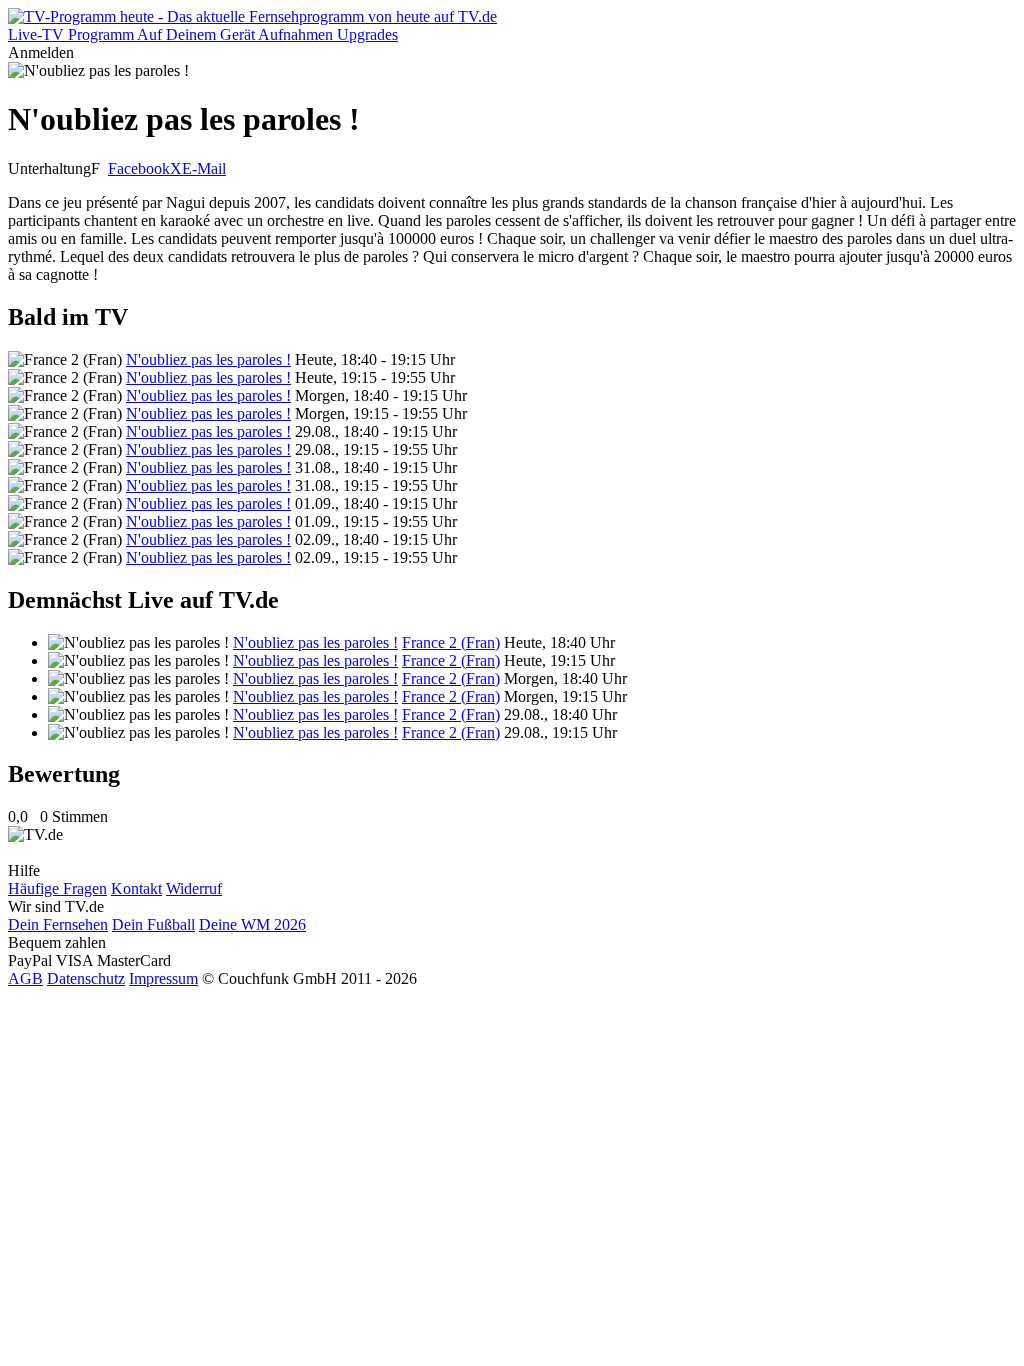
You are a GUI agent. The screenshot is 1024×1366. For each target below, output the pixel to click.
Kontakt (136, 888)
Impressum (163, 978)
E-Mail (204, 168)
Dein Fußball (153, 924)
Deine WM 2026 (252, 924)
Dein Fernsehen (58, 924)
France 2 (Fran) (451, 642)
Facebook (139, 168)
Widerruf (194, 888)
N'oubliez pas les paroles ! (208, 359)
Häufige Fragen (57, 888)
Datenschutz (86, 978)
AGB (25, 978)
